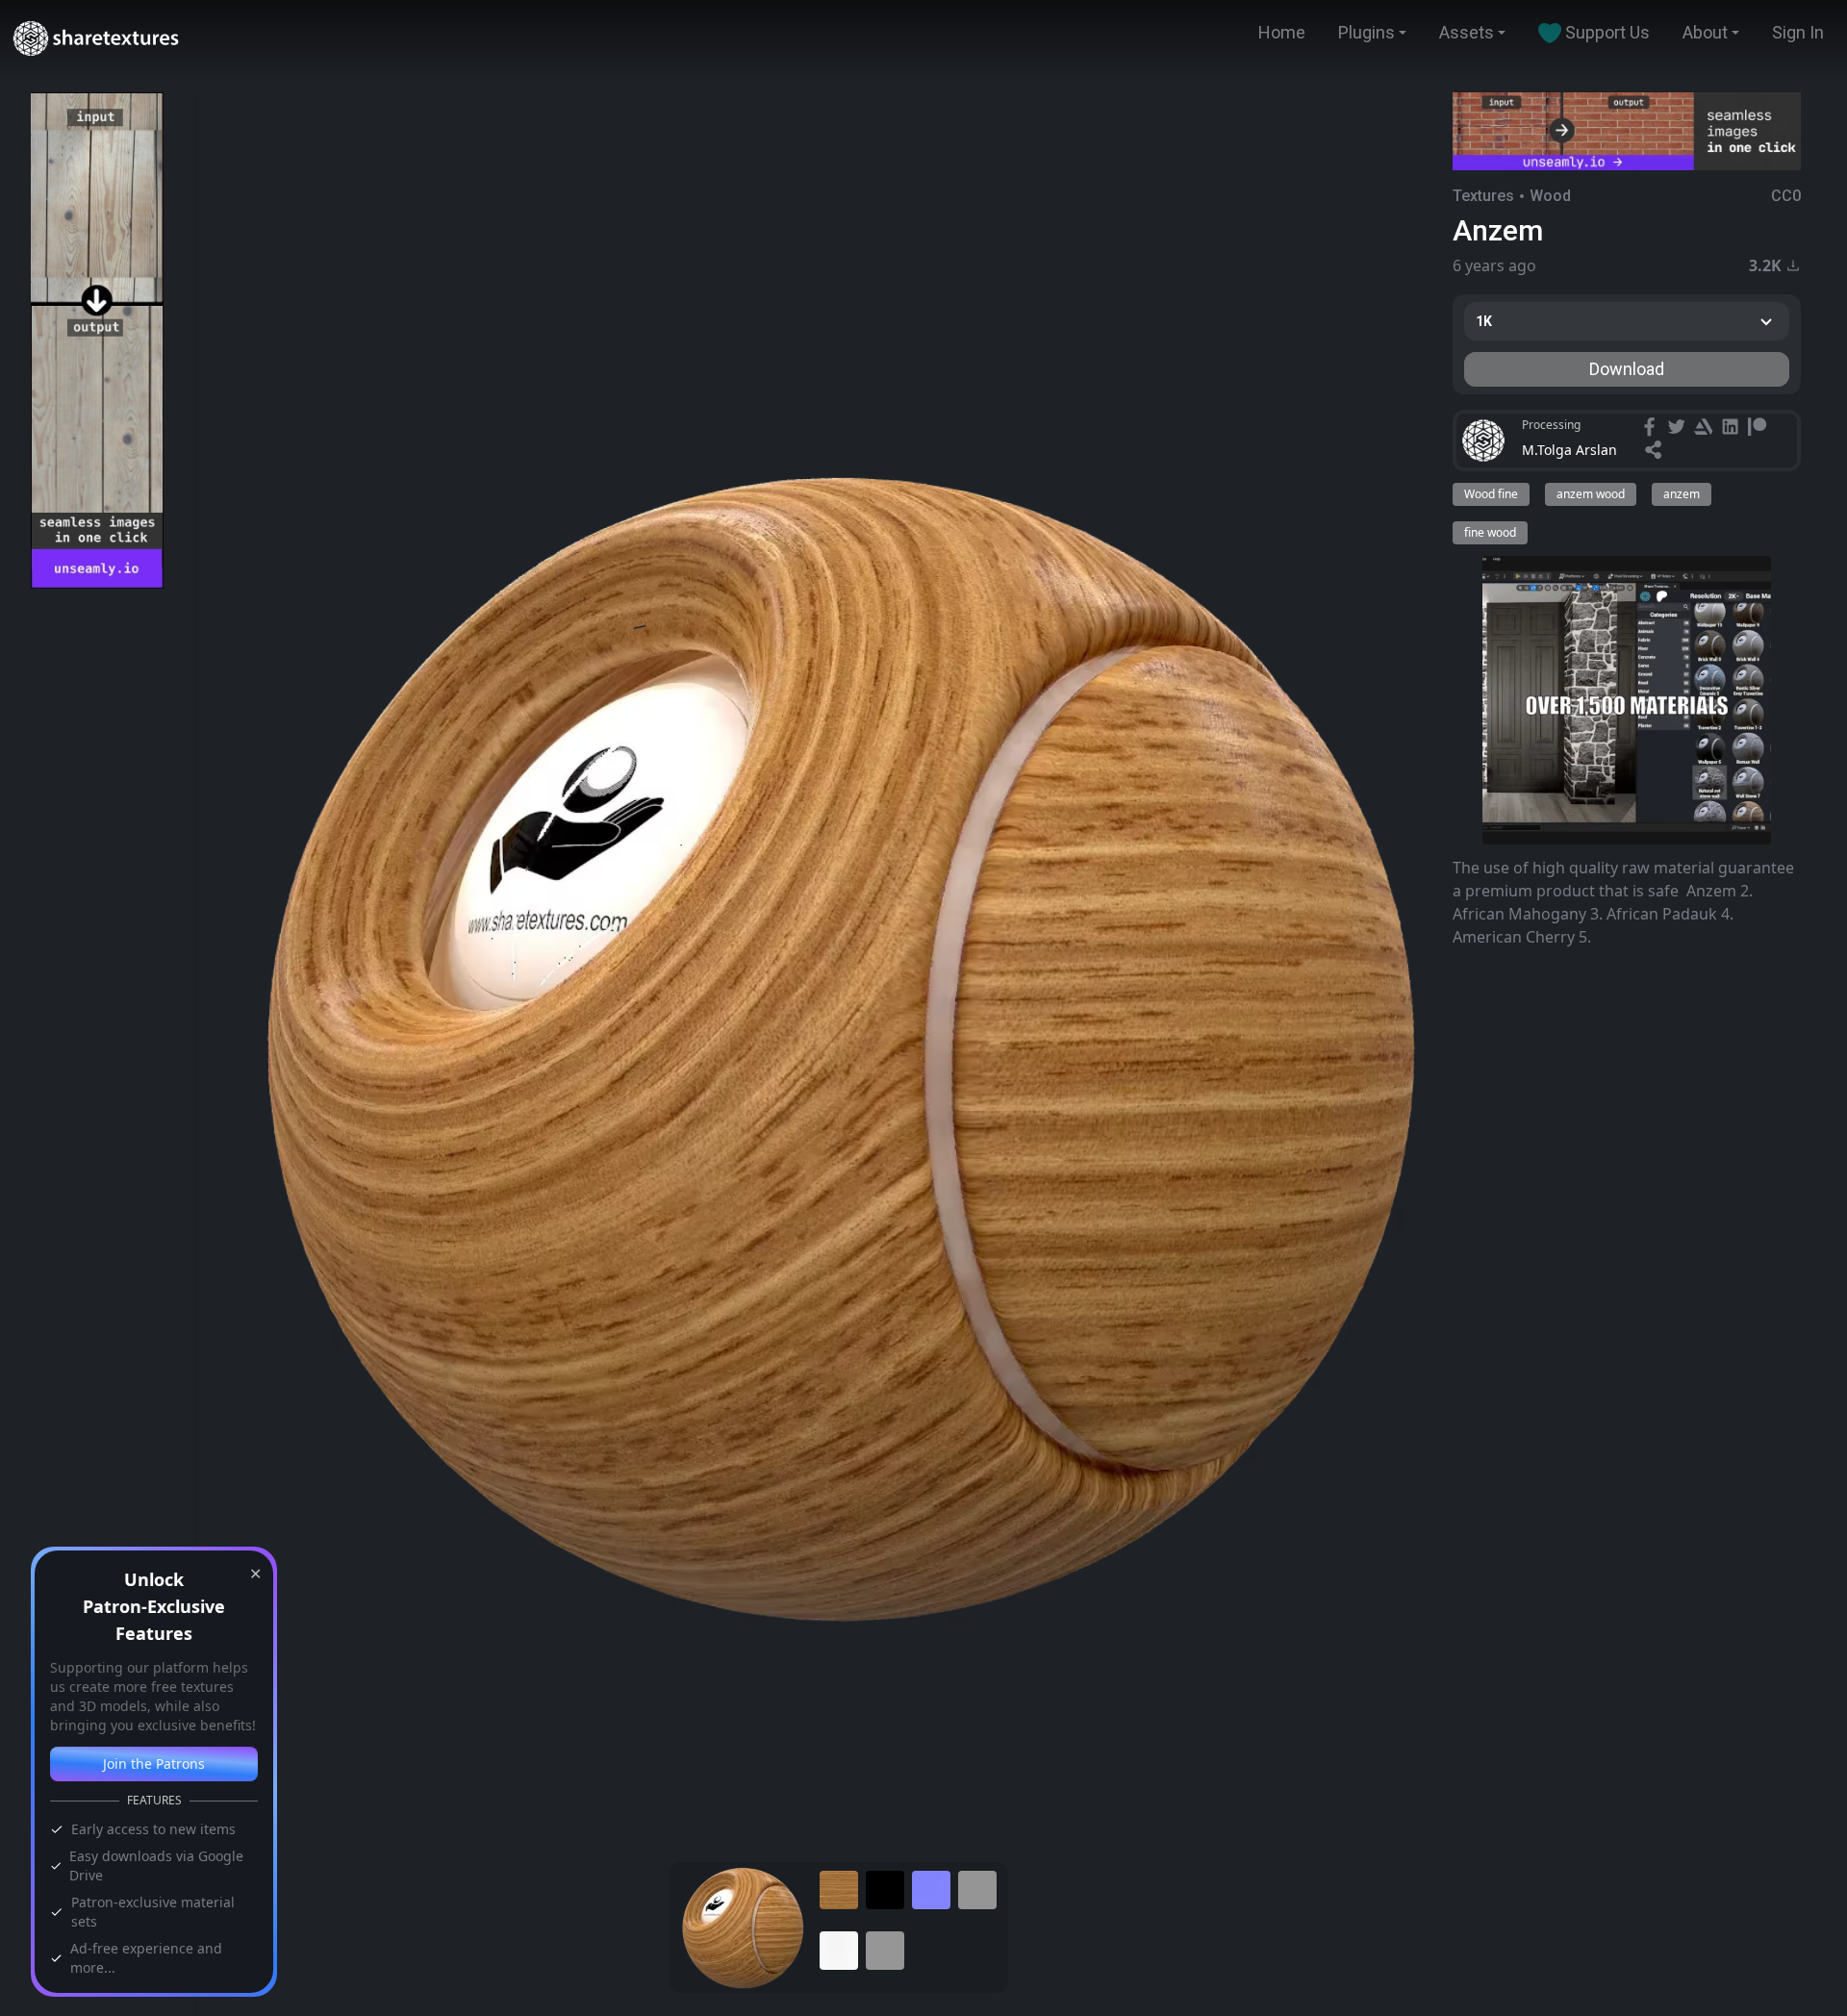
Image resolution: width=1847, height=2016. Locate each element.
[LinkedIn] (1733, 429)
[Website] (1656, 452)
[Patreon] (1759, 429)
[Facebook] (1652, 429)
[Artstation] (1706, 429)
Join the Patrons (154, 1764)
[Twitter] (1679, 429)
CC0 (1786, 196)
